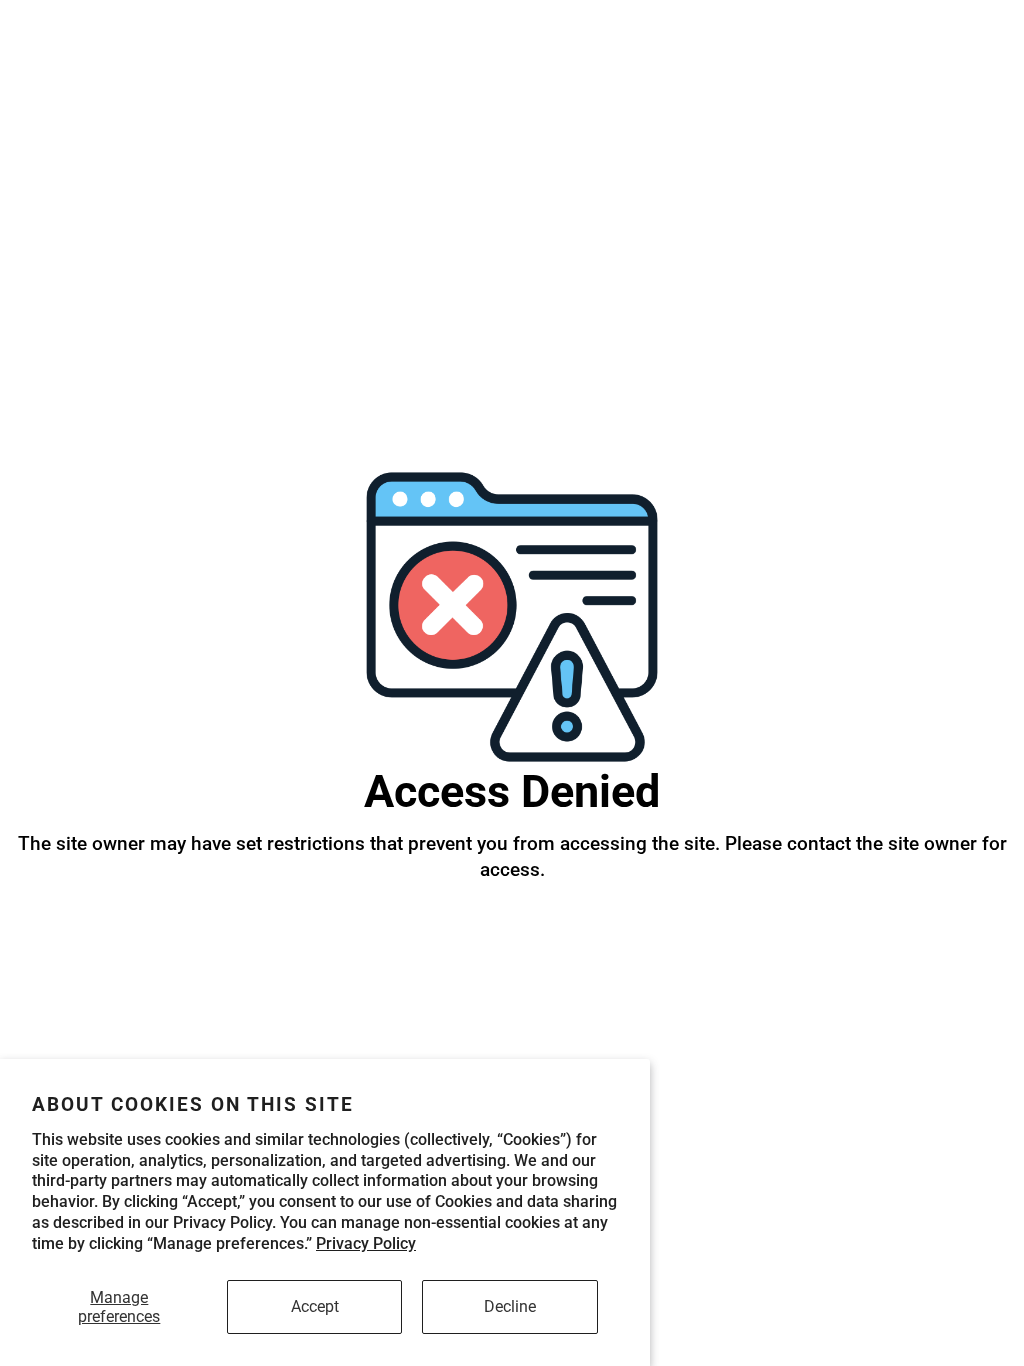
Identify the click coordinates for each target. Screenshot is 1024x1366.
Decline (510, 1306)
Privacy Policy (366, 1243)
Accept (315, 1306)
